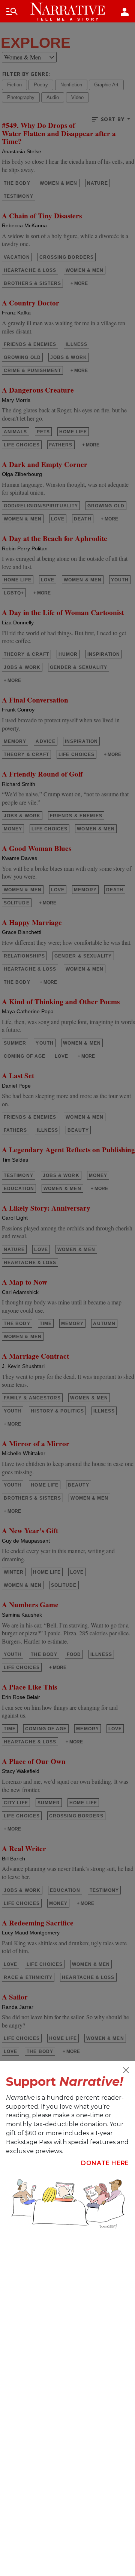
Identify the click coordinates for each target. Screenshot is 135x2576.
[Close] (126, 2070)
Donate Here (105, 2163)
